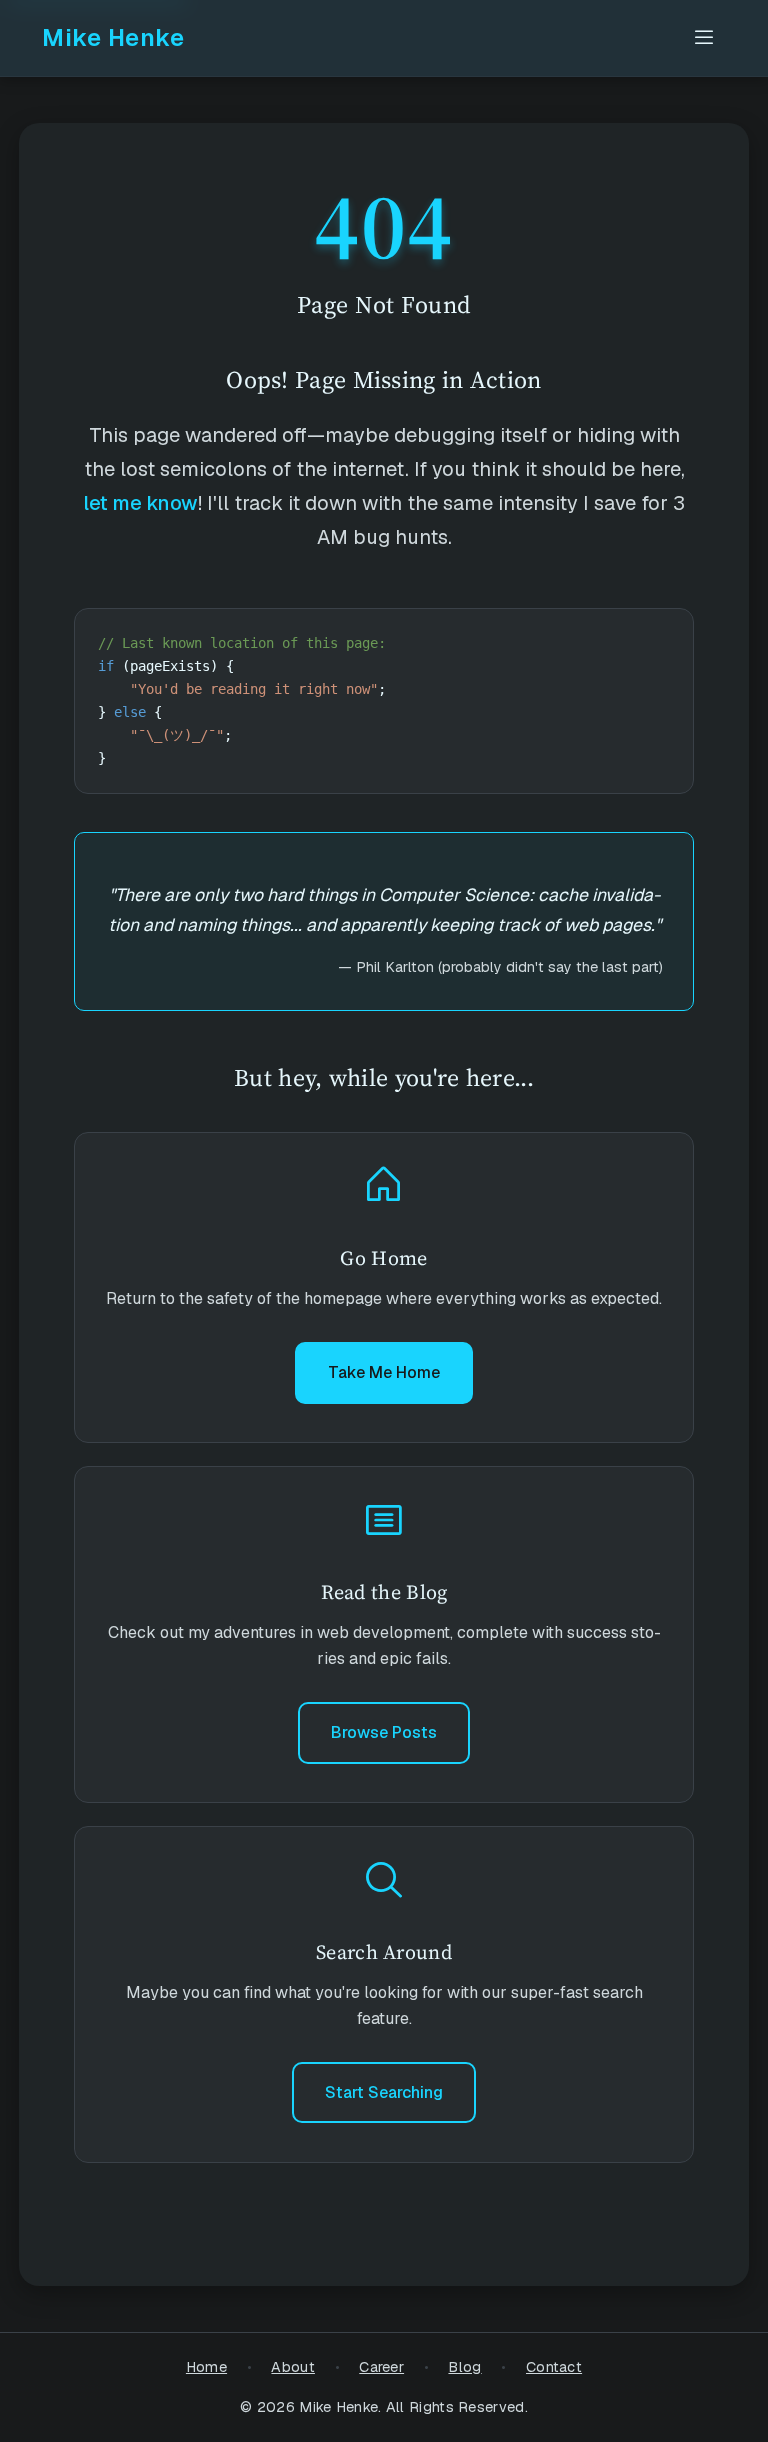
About (293, 2367)
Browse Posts (384, 1732)
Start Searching (384, 2092)
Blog (464, 2367)
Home (206, 2367)
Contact (554, 2367)
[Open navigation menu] (704, 38)
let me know (141, 503)
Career (381, 2367)
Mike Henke (113, 37)
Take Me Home (384, 1372)
